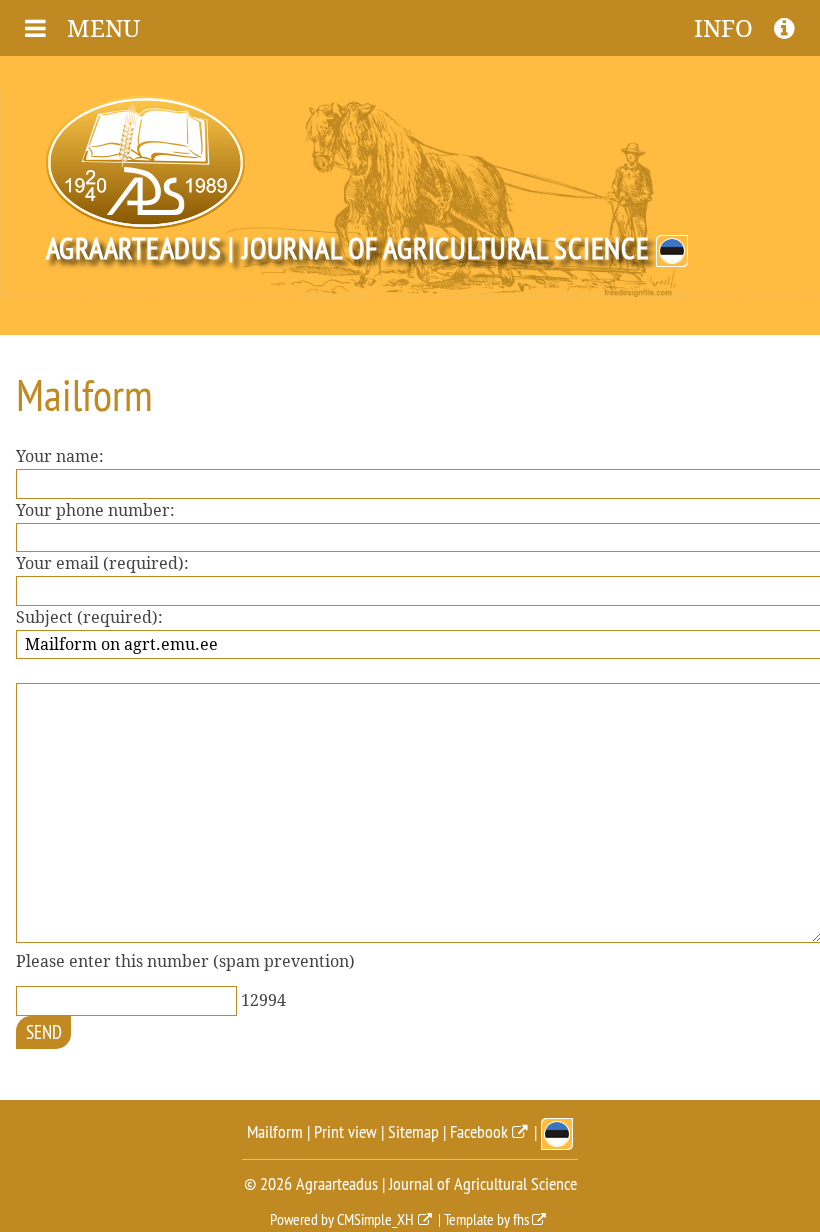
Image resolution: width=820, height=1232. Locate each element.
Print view (345, 1132)
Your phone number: (95, 510)
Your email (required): (102, 563)
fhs (521, 1219)
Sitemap (413, 1132)
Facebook (479, 1132)
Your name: (60, 456)
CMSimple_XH (375, 1219)
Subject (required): (89, 617)
